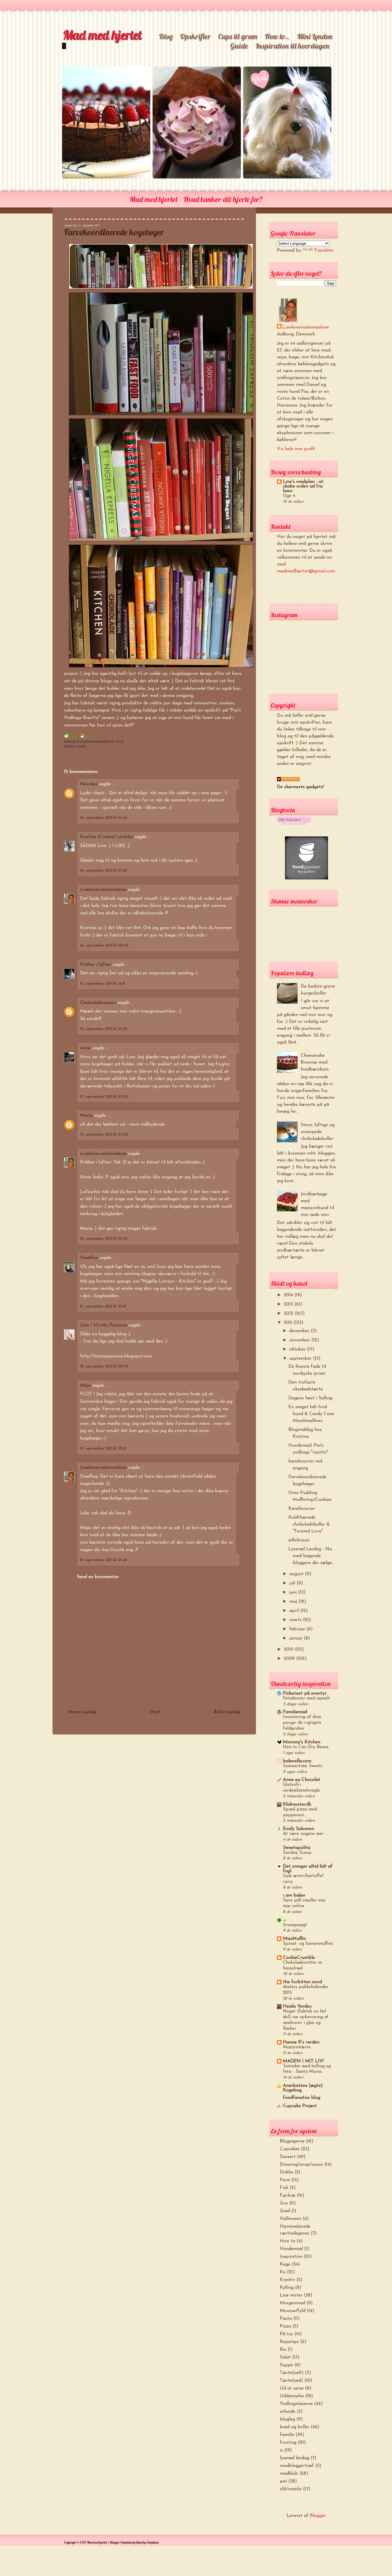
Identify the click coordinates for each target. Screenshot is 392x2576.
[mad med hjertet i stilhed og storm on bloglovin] (294, 823)
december (300, 1331)
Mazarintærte (297, 2047)
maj (294, 1602)
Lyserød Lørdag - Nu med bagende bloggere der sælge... (311, 1556)
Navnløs (89, 784)
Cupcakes (290, 2149)
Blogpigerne (292, 2141)
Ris (283, 2350)
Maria (86, 1116)
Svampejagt (295, 1925)
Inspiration (291, 2257)
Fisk (284, 2188)
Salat (285, 2357)
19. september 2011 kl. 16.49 (104, 1560)
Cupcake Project (300, 2106)
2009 (290, 1659)
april (295, 1611)
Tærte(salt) (292, 2373)
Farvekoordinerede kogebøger (114, 232)
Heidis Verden (297, 2006)
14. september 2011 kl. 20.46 (104, 946)
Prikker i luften (96, 965)
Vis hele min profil (296, 449)
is (281, 2450)
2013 (289, 1304)
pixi (283, 2481)
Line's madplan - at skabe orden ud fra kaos (303, 486)
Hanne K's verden (301, 2042)
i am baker (294, 1895)
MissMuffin (294, 1939)
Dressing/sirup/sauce (301, 2165)
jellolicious (299, 1540)
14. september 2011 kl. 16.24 (104, 818)
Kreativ (82, 746)
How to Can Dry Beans (306, 1747)
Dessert (288, 2157)
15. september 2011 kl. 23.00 (104, 1135)
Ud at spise (292, 2388)
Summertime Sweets (303, 1766)
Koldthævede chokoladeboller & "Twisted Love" (309, 1524)
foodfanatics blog (302, 2098)
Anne (85, 1048)
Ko (283, 2272)
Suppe (286, 2365)
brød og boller (295, 2427)
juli (293, 1583)
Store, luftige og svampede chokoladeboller (318, 1132)
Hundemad (291, 2249)
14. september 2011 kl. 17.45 (103, 871)
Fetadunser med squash (306, 1698)
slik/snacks (291, 2489)
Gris (284, 2203)
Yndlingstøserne (296, 2404)
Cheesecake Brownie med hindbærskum (315, 1062)
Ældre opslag (227, 1712)
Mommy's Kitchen (302, 1742)
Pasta (286, 2319)
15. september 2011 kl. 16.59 (104, 1029)
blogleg (287, 2419)
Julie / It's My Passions (104, 1325)
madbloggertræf (297, 2466)
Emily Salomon (298, 1829)
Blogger (318, 2516)
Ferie (285, 2180)
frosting (288, 2443)
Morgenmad (292, 2303)
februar (298, 1629)
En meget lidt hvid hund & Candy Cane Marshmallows (311, 1414)
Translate (324, 250)
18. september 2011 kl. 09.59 (104, 1366)
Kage (285, 2264)
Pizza (285, 2326)
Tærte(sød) (291, 2381)
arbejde (288, 2412)
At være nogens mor (303, 1834)
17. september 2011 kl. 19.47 (103, 1307)
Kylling (287, 2288)
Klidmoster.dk (297, 1804)
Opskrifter (195, 36)
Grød (285, 2211)
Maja (85, 1386)
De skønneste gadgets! (300, 787)
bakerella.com (297, 1761)
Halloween (291, 2219)
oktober (298, 1349)
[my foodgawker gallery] (306, 878)
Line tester (291, 2295)
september (301, 1359)
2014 (289, 1295)
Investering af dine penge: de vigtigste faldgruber (302, 1723)
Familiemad (295, 1712)
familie (287, 2435)
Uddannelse (292, 2396)
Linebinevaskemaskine (103, 890)
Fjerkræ (288, 2196)
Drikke (286, 2172)
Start (155, 1712)
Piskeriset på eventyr (305, 1693)
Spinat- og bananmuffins (308, 1944)
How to (288, 2241)
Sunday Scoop (297, 1853)
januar (297, 1638)
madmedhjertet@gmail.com (306, 571)
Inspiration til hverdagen (292, 46)
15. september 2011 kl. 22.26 (104, 1097)
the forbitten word (302, 1982)
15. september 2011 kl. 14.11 (102, 984)
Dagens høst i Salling (310, 1398)
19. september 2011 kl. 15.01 (103, 1449)
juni (294, 1592)
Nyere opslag (82, 1712)
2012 (289, 1314)
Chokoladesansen (99, 1003)
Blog (166, 36)
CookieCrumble (299, 1958)
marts (296, 1620)
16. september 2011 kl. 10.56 (104, 1239)
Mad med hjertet (102, 35)
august (297, 1574)
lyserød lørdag (294, 2458)
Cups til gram (238, 36)
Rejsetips (289, 2342)
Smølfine (89, 1258)
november (300, 1340)
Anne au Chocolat (302, 1780)
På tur (286, 2334)
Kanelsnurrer (302, 1509)
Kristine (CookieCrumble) (107, 837)
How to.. (277, 36)
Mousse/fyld (293, 2311)
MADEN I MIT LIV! (303, 2061)
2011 (289, 1323)
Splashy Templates (147, 2542)
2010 (289, 1650)
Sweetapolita (297, 1848)
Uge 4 (289, 496)
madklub (289, 2474)
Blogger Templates (121, 2542)
